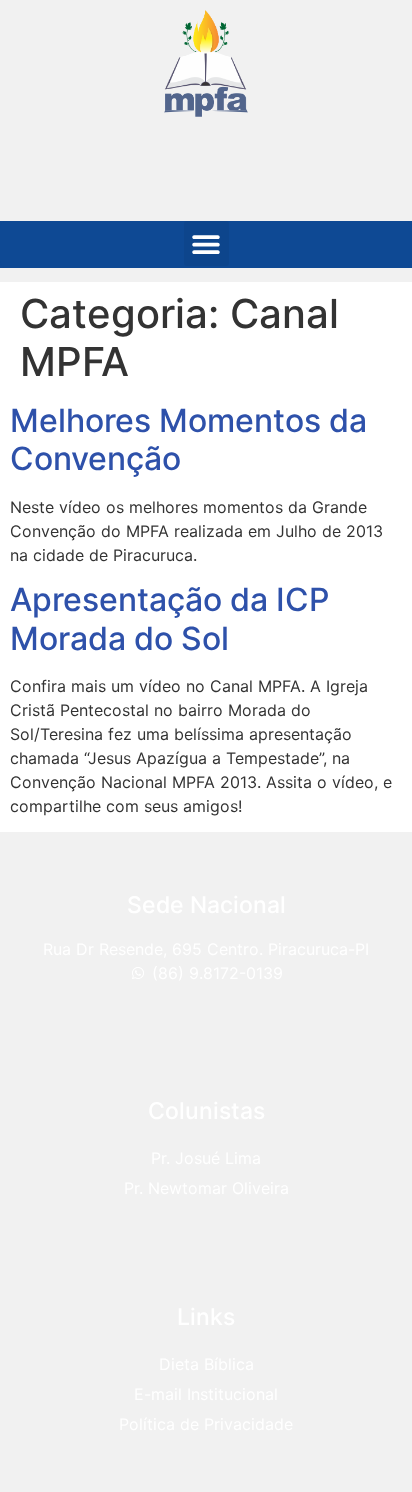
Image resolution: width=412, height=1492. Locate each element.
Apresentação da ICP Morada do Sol (169, 618)
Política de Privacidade (206, 1424)
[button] (206, 243)
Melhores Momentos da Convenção (188, 439)
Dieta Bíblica (206, 1364)
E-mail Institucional (206, 1394)
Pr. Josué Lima (206, 1158)
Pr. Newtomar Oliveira (206, 1188)
